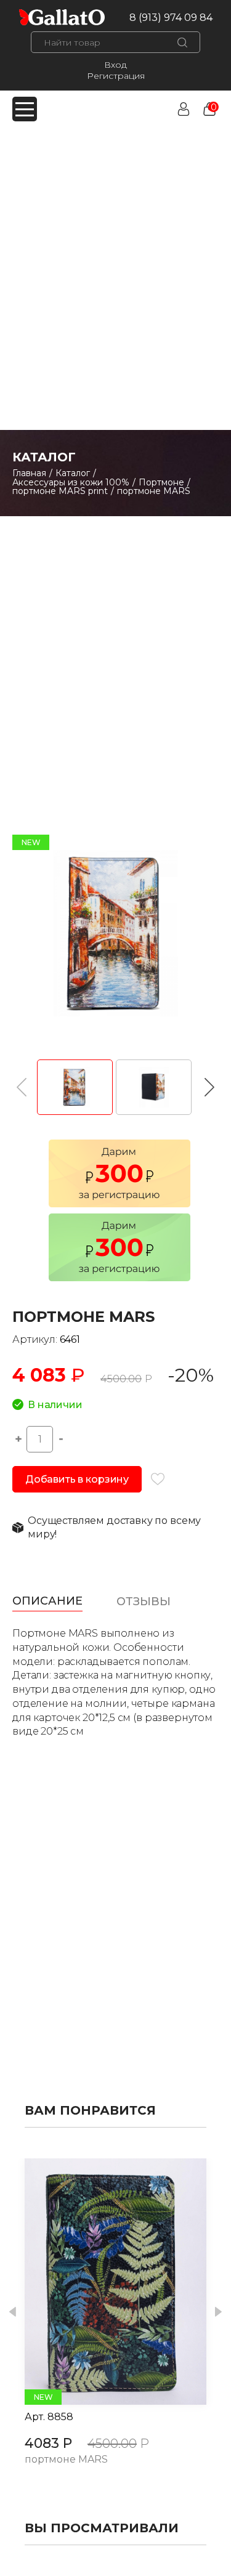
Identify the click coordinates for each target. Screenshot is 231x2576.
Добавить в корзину (77, 1479)
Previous (13, 2312)
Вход (115, 65)
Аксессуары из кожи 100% (71, 482)
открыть (102, 2282)
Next (218, 2312)
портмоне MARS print (60, 491)
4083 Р (48, 2443)
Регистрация (116, 76)
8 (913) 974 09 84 (171, 18)
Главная (29, 473)
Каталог (73, 473)
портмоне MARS (66, 2460)
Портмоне (161, 482)
